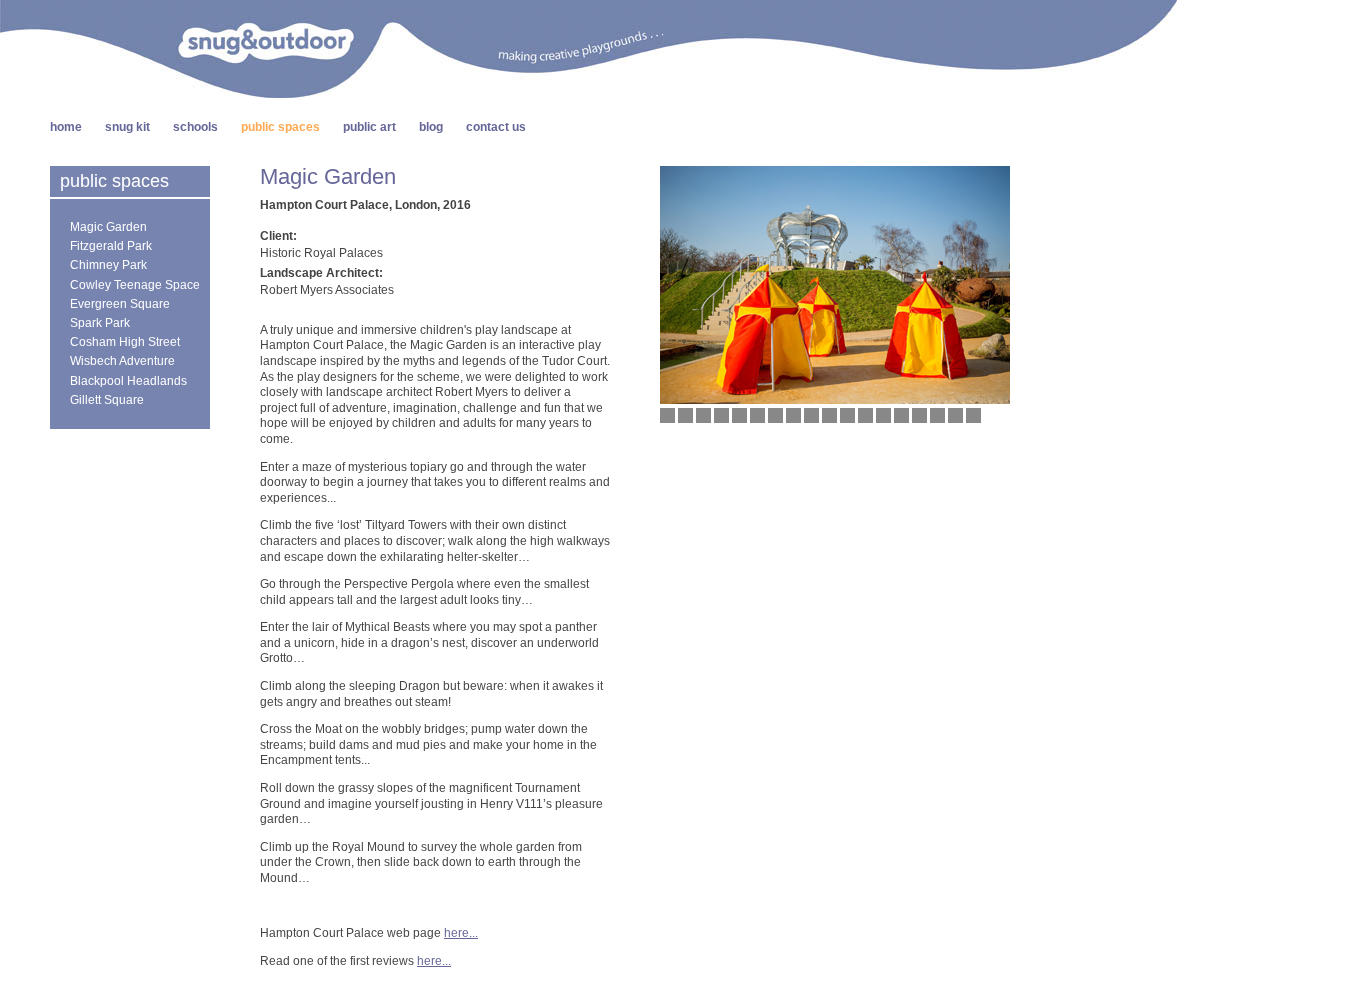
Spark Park (100, 323)
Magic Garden (108, 227)
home (66, 127)
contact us (496, 127)
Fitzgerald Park (111, 246)
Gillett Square (107, 400)
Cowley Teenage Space (135, 285)
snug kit (127, 127)
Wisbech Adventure (122, 361)
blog (431, 127)
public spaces (280, 127)
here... (461, 933)
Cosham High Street (125, 342)
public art (369, 127)
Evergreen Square (120, 304)
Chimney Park (108, 265)
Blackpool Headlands (128, 381)
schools (195, 127)
